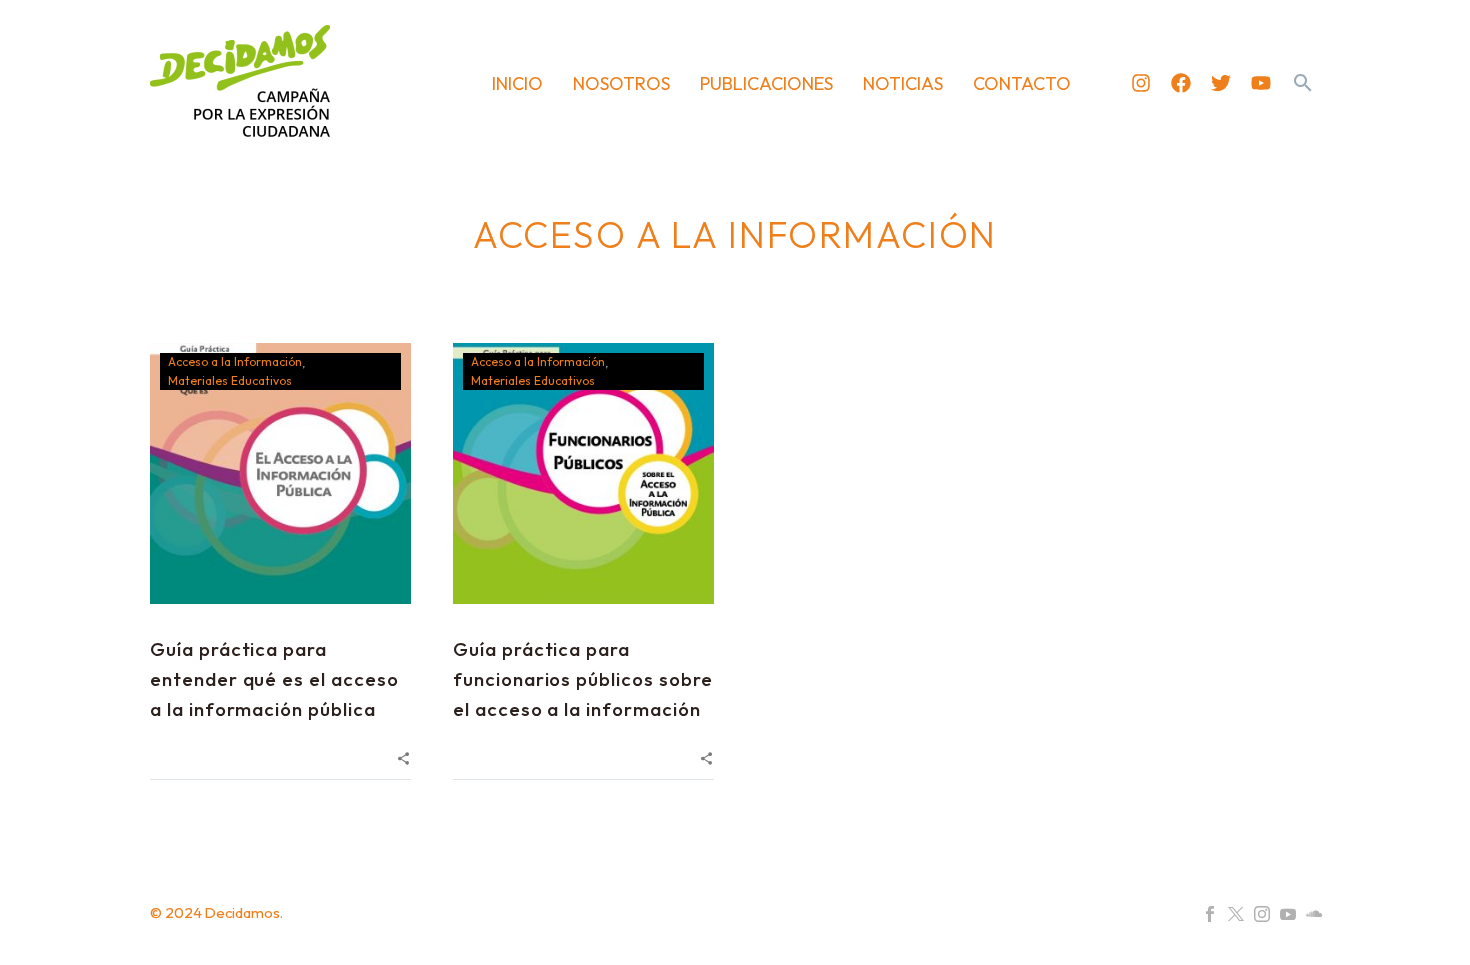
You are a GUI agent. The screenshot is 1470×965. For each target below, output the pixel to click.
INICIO (517, 83)
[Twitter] (1221, 83)
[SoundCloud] (1314, 914)
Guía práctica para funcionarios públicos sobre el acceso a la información (583, 679)
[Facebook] (1181, 83)
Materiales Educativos (230, 380)
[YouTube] (1288, 914)
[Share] (403, 756)
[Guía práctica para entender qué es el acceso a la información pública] (280, 473)
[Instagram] (1141, 83)
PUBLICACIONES (766, 83)
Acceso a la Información (235, 361)
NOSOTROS (621, 83)
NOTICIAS (903, 83)
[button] (1303, 83)
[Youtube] (1261, 83)
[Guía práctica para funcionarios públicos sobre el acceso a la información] (583, 473)
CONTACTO (1022, 83)
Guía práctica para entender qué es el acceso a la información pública (274, 679)
